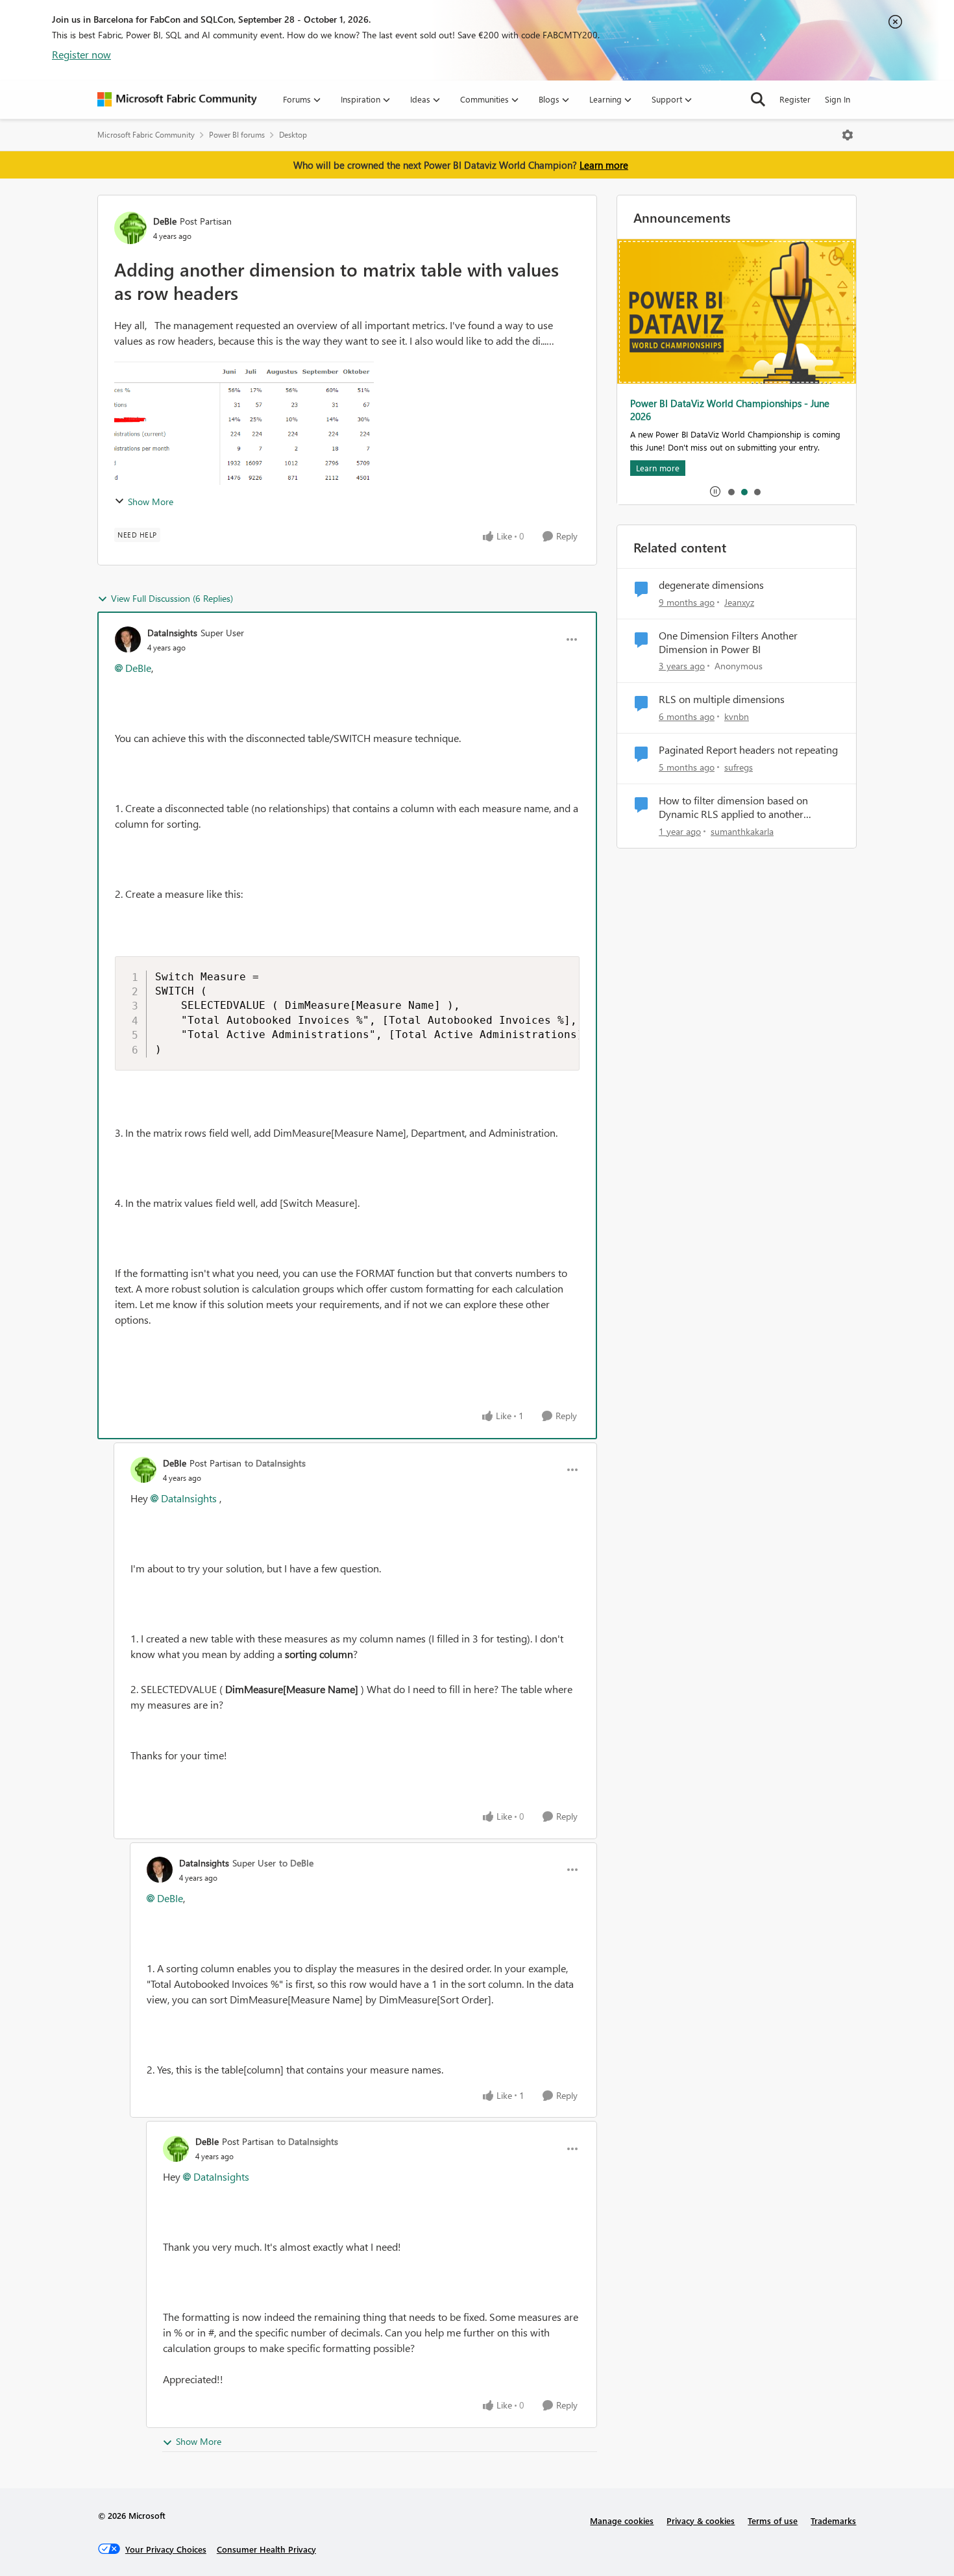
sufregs (739, 767)
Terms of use (773, 2520)
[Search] (758, 99)
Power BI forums (237, 135)
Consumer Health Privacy (266, 2549)
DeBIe (165, 221)
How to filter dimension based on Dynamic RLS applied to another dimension (733, 808)
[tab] (731, 491)
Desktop (293, 135)
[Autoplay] (715, 491)
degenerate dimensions (711, 585)
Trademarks (833, 2520)
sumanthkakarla (742, 831)
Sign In (838, 99)
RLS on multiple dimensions (722, 699)
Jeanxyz (739, 602)
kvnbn (737, 716)
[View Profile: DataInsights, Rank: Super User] (128, 639)
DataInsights (172, 633)
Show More (151, 502)
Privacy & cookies (701, 2520)
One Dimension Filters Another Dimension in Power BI (728, 642)
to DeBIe (296, 1863)
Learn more (604, 165)
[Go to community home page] (177, 99)
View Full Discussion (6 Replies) (172, 598)
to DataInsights (275, 1463)
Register (795, 99)
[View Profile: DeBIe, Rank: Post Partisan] (130, 228)
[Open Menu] (848, 135)
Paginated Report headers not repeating (748, 750)
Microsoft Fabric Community (146, 135)
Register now (81, 54)
